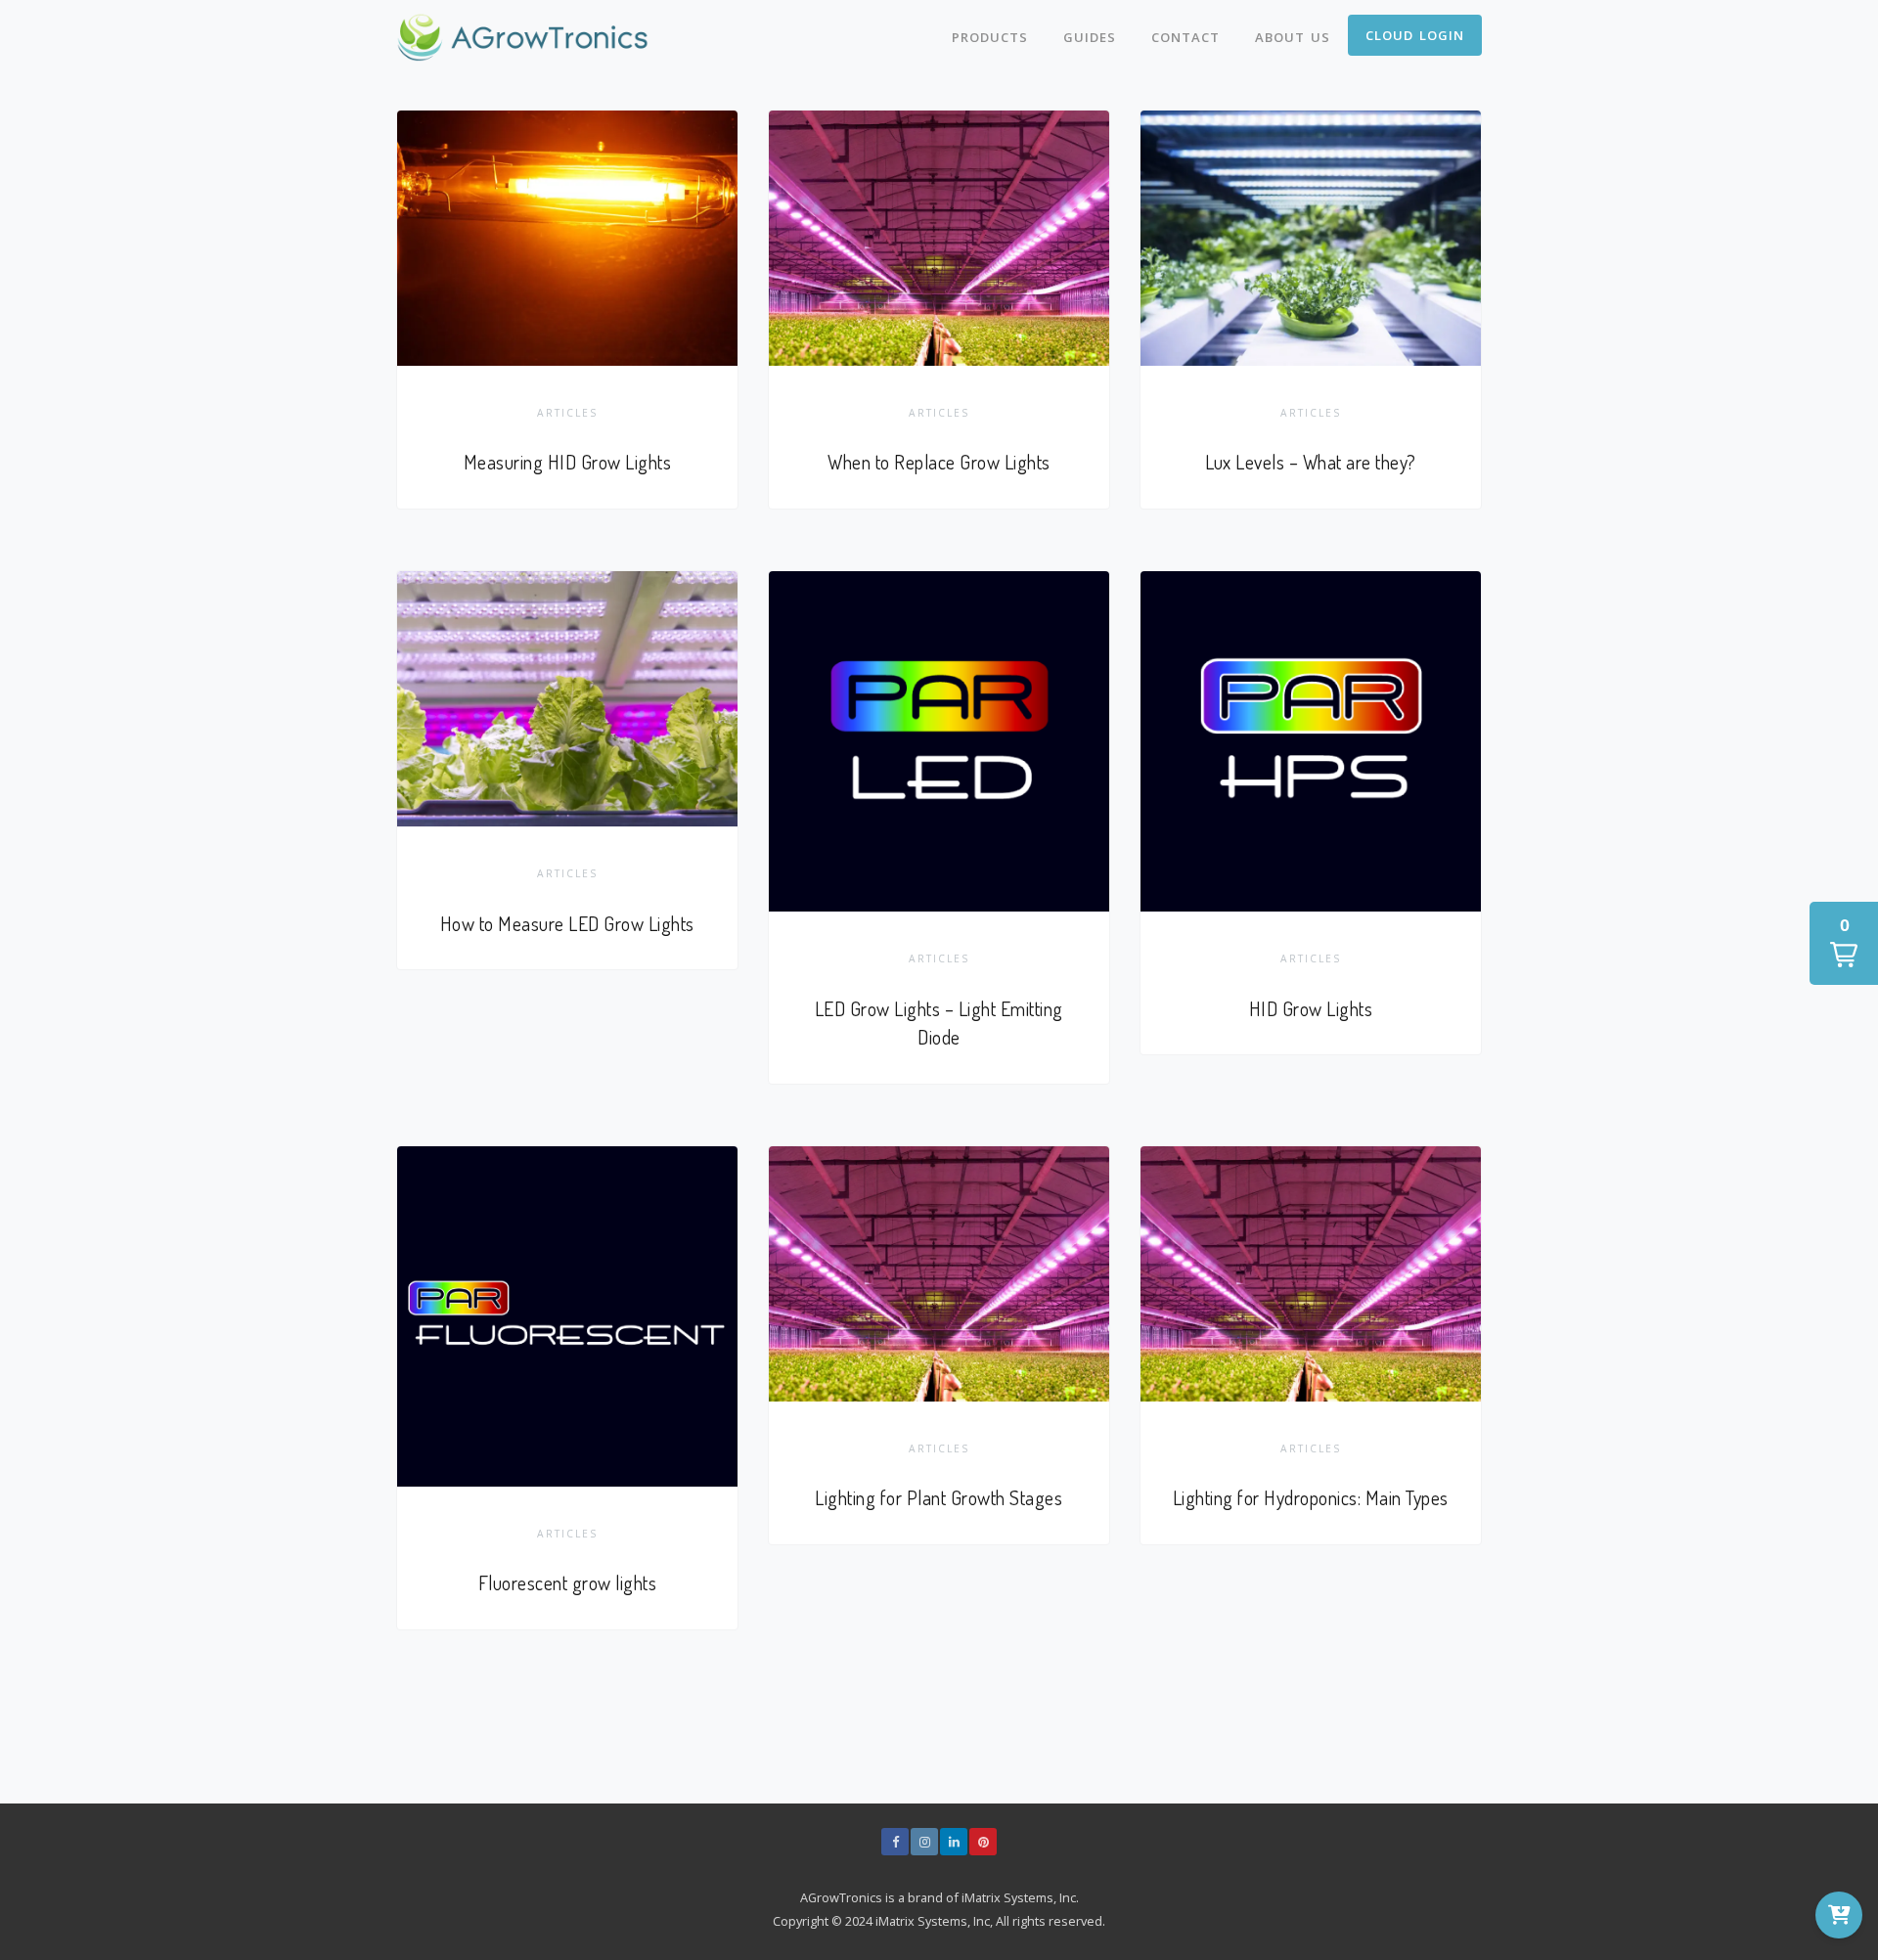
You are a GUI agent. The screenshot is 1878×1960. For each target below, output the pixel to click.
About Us (1293, 37)
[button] (1844, 943)
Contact (1185, 37)
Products (990, 37)
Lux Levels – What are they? (1311, 462)
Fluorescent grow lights (568, 1583)
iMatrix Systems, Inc (1019, 1897)
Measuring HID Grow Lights (568, 462)
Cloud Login (1415, 35)
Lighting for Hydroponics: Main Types (1311, 1498)
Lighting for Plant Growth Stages (939, 1498)
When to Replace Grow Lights (939, 462)
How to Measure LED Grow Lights (567, 924)
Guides (1090, 37)
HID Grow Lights (1311, 1009)
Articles (567, 413)
